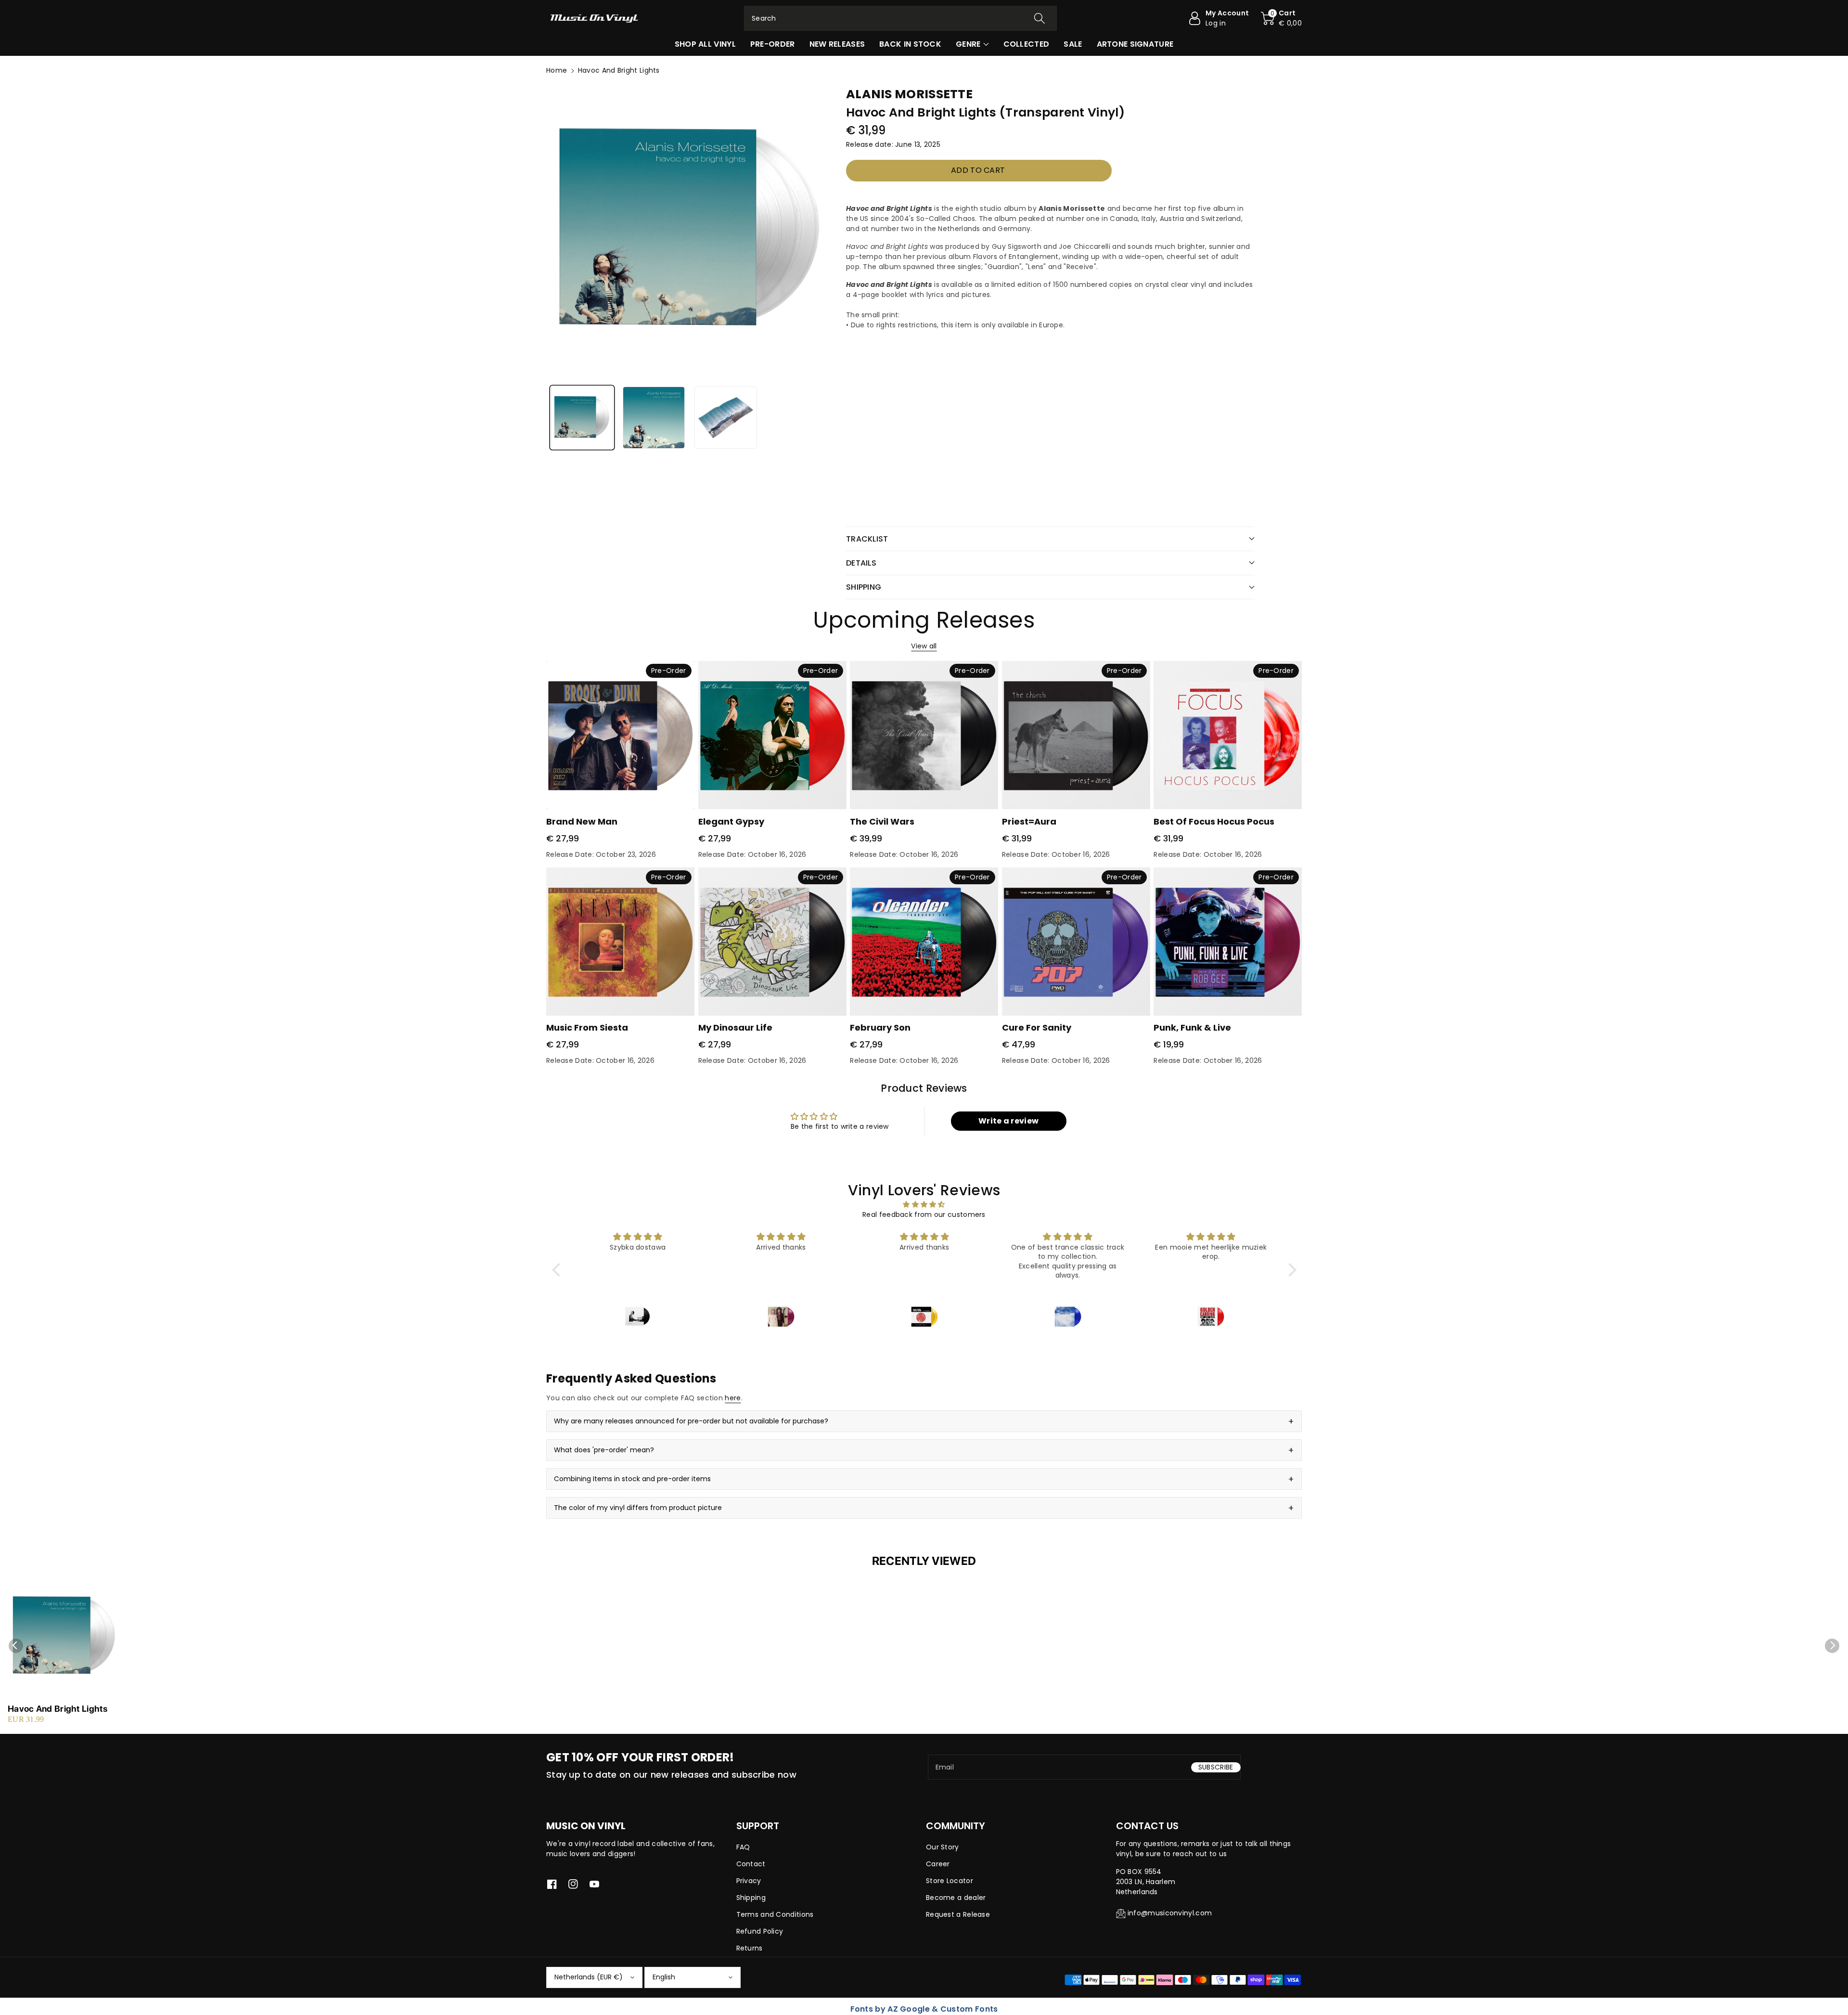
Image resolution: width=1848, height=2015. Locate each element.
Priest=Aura (1029, 821)
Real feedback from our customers (924, 1214)
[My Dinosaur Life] (772, 942)
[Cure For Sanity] (1076, 942)
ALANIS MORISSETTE (909, 94)
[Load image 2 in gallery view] (654, 418)
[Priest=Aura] (1076, 735)
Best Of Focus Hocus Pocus (1214, 821)
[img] (924, 1204)
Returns (750, 1948)
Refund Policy (760, 1931)
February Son (880, 1027)
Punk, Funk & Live (1192, 1027)
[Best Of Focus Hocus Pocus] (1228, 735)
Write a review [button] (1008, 1121)
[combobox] (900, 18)
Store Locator (950, 1881)
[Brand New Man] (620, 735)
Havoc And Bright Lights (58, 1709)
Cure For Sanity (1037, 1027)
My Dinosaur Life (735, 1027)
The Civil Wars (882, 821)
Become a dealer (956, 1898)
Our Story (943, 1847)
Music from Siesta (587, 1027)
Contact (751, 1864)
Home (557, 70)
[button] (1281, 18)
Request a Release (958, 1914)
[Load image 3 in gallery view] (725, 418)
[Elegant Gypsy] (772, 735)
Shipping (751, 1898)
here (733, 1398)
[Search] (1039, 18)
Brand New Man (582, 821)
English (664, 1977)
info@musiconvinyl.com (1170, 1913)
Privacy (749, 1881)
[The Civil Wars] (924, 735)
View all (924, 646)
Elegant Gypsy (731, 821)
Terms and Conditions (775, 1914)
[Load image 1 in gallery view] (582, 418)
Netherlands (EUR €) (589, 1977)
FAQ (743, 1847)
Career (938, 1864)
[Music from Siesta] (620, 942)
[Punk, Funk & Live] (1228, 942)
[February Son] (924, 942)
